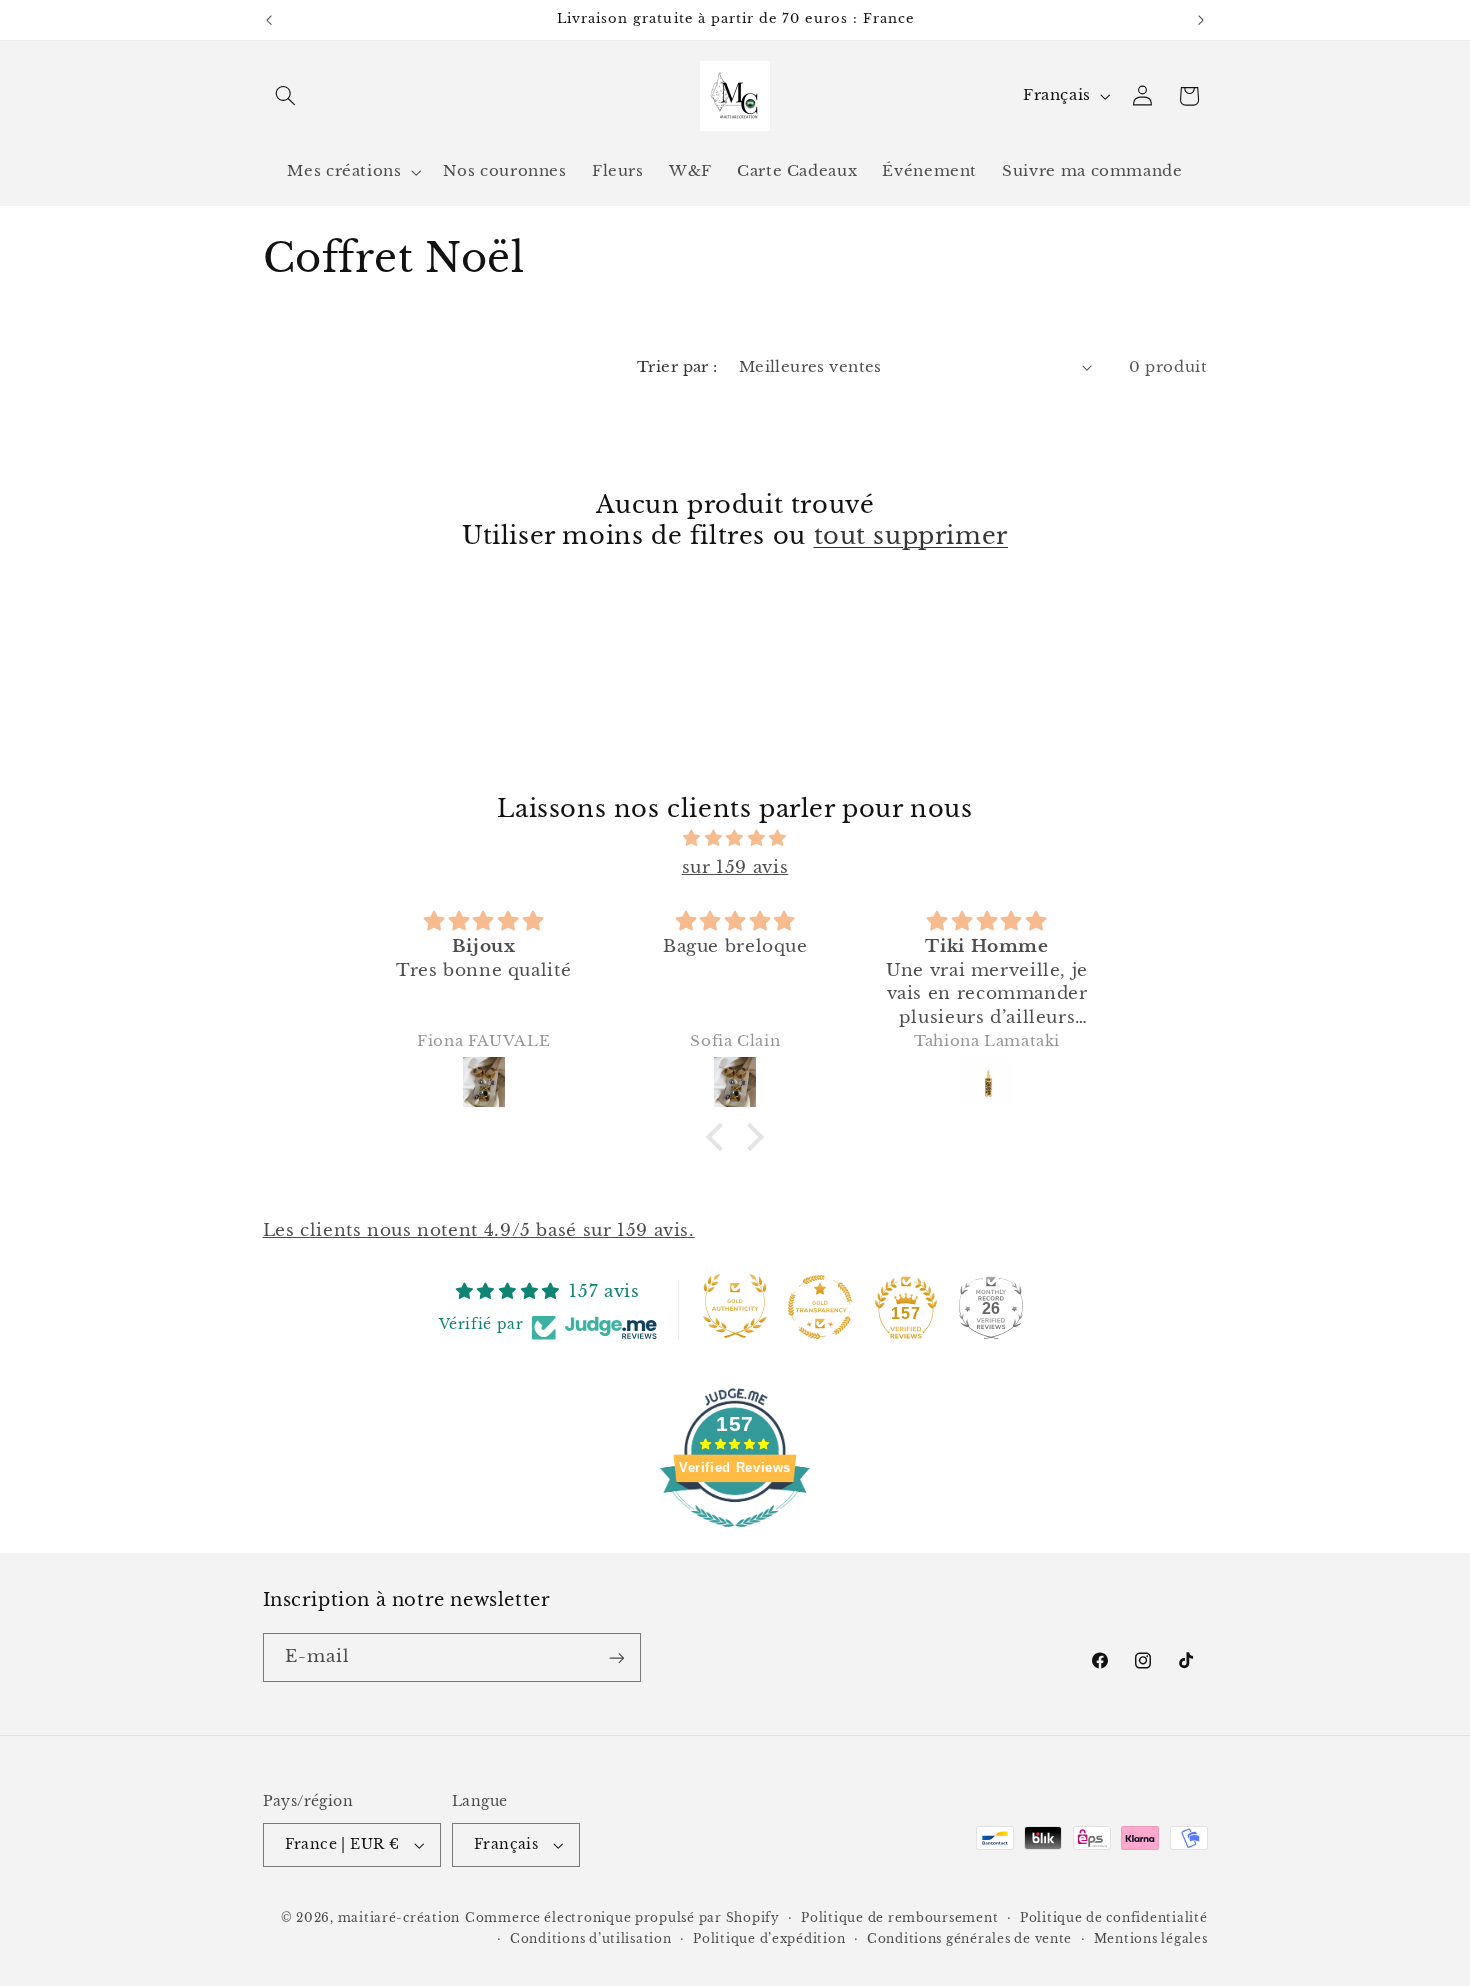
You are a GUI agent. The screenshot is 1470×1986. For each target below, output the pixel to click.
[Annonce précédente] (269, 20)
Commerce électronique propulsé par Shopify (622, 1918)
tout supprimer (911, 535)
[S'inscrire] (616, 1657)
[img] (735, 839)
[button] (286, 96)
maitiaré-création (399, 1918)
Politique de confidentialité (1114, 1918)
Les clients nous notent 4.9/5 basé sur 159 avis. (479, 1230)
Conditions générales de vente (969, 1939)
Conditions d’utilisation (591, 1939)
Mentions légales (1151, 1939)
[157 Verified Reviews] (735, 1537)
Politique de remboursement (899, 1918)
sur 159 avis (735, 867)
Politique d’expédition (769, 1939)
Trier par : (677, 367)
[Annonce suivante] (1201, 20)
